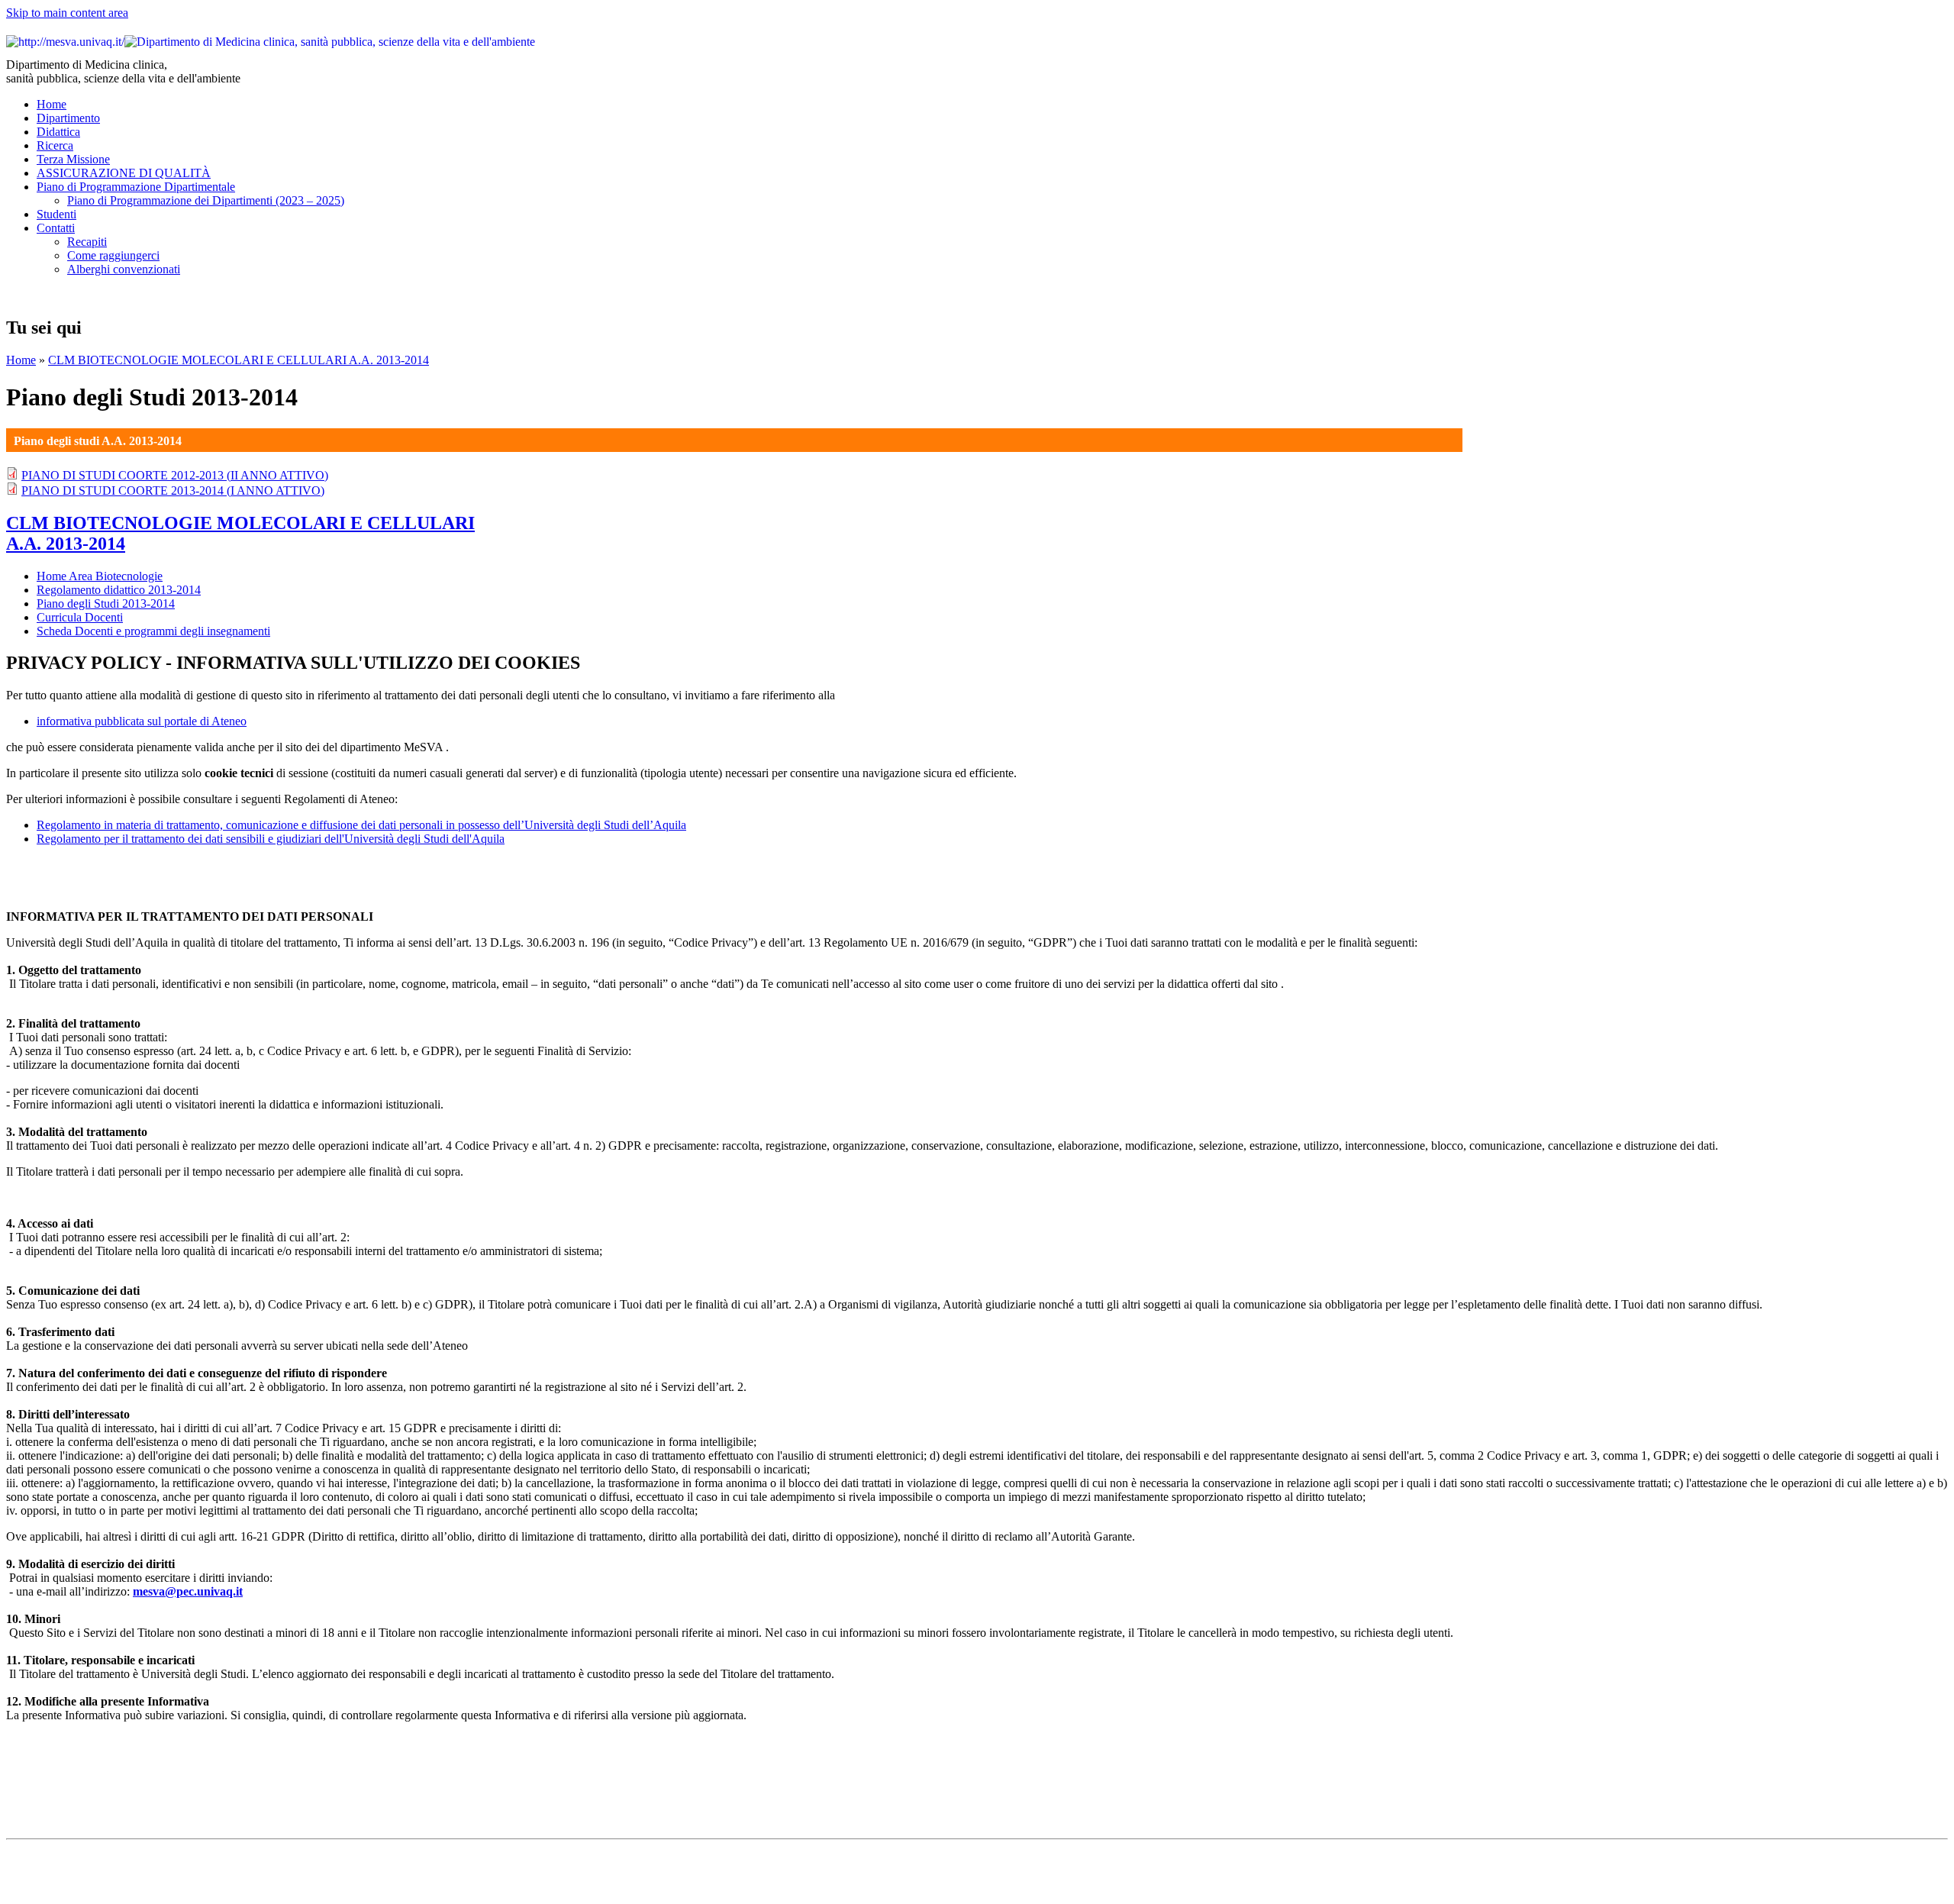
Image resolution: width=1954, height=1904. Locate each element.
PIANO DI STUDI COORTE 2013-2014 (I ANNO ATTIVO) (173, 491)
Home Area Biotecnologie (100, 576)
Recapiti (87, 242)
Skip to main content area (67, 13)
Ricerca (55, 145)
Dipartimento (68, 118)
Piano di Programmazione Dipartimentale (136, 187)
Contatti (56, 228)
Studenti (56, 214)
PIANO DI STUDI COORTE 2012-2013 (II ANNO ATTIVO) (175, 475)
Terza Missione (73, 159)
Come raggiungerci (113, 255)
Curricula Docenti (80, 617)
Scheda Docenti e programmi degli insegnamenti (153, 631)
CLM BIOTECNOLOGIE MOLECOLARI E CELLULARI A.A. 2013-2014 (239, 360)
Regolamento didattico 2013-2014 (119, 590)
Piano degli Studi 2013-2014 (106, 603)
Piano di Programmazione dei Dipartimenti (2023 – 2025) (206, 200)
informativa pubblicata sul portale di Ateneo (142, 721)
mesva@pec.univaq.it (188, 1591)
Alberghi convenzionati (124, 269)
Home (52, 104)
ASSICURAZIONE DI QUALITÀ (124, 173)
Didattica (58, 132)
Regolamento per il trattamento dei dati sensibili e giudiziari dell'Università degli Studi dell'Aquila (271, 839)
